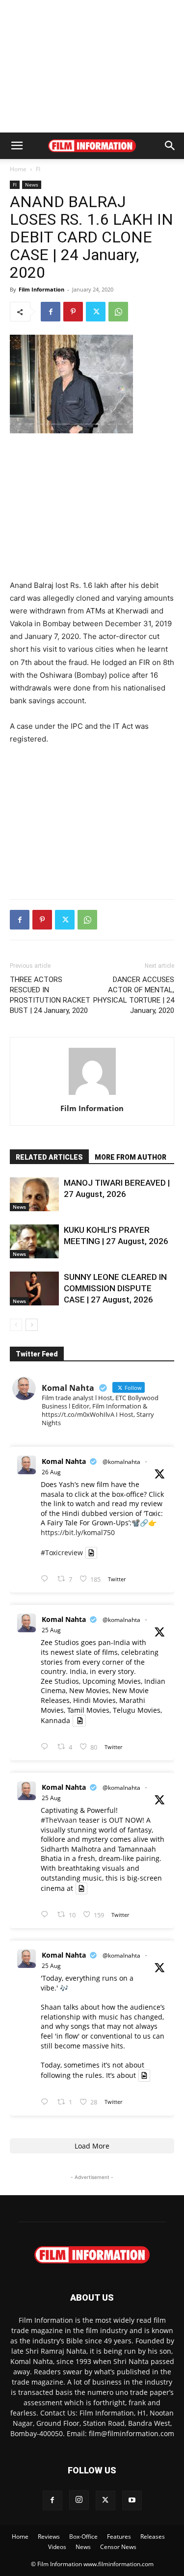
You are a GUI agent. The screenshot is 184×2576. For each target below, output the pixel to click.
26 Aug (51, 1472)
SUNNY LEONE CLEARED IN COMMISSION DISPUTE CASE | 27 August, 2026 (115, 1288)
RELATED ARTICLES (49, 1157)
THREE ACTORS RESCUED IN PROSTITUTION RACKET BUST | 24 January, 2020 (50, 995)
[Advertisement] (92, 66)
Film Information (41, 289)
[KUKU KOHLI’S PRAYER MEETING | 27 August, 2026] (34, 1241)
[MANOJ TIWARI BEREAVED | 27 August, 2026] (34, 1194)
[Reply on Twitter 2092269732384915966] (47, 1747)
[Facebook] (51, 312)
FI (38, 169)
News (32, 185)
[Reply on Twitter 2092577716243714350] (47, 1579)
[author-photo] (92, 1095)
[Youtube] (132, 2500)
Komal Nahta (64, 1461)
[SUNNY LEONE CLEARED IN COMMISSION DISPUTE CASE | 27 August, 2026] (34, 1288)
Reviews (49, 2536)
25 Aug (51, 1630)
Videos (57, 2547)
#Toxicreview (62, 1553)
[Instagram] (79, 2500)
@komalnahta (121, 1462)
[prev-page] (16, 1325)
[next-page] (32, 1325)
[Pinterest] (73, 312)
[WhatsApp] (118, 312)
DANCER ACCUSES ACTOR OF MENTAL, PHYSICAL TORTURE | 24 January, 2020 (134, 995)
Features (119, 2536)
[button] (17, 146)
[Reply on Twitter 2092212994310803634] (47, 2102)
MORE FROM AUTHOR (131, 1157)
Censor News (118, 2547)
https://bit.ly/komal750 (78, 1532)
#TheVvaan (59, 1820)
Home (18, 169)
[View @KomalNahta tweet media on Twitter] (91, 1553)
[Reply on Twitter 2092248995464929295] (47, 1915)
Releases (153, 2536)
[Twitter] (96, 312)
